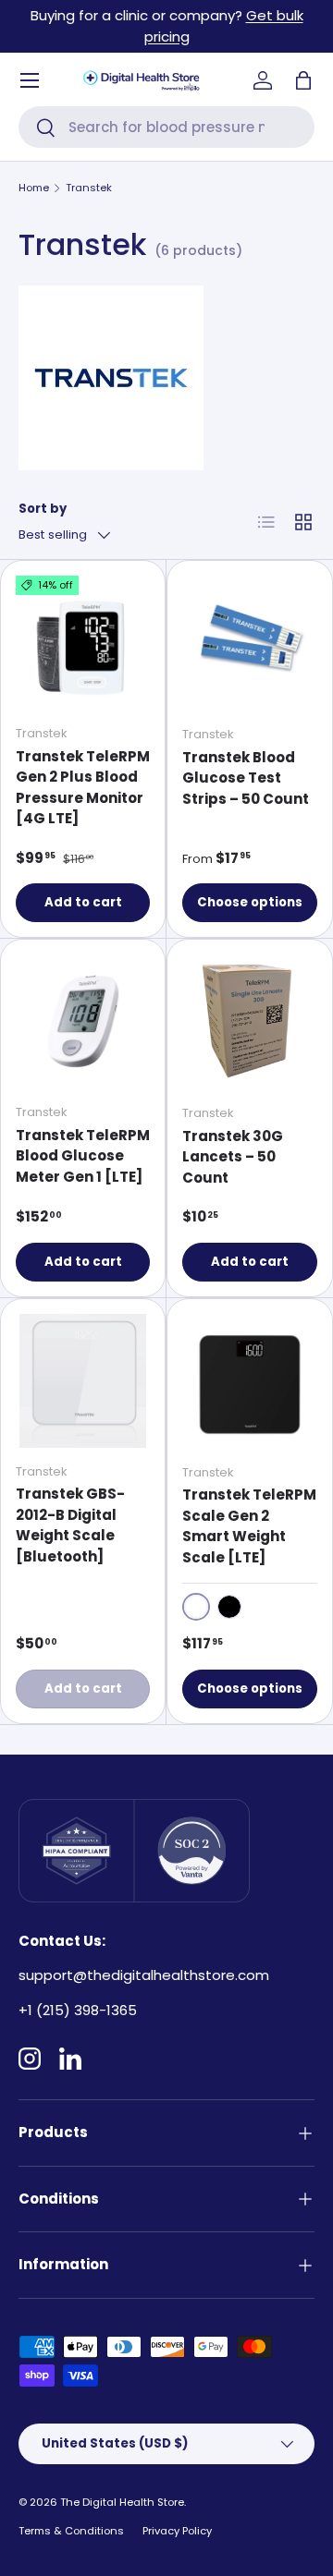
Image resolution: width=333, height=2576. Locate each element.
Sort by (43, 509)
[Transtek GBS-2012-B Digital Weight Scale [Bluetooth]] (83, 1381)
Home (34, 188)
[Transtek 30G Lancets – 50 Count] (250, 1022)
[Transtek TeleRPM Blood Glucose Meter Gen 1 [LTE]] (83, 1021)
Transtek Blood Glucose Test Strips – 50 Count (246, 778)
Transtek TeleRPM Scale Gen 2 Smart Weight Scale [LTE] (249, 1526)
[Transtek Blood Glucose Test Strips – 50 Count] (250, 643)
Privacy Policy (177, 2531)
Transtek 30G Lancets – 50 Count (233, 1157)
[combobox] (166, 127)
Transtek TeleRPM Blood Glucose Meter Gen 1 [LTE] (83, 1156)
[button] (303, 80)
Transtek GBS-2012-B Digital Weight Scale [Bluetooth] (70, 1525)
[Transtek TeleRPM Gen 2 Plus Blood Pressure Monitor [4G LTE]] (83, 643)
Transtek (89, 188)
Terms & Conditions (71, 2531)
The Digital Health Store (122, 2502)
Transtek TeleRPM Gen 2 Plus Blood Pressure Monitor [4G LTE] (83, 788)
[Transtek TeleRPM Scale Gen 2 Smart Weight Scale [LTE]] (250, 1381)
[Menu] (30, 80)
